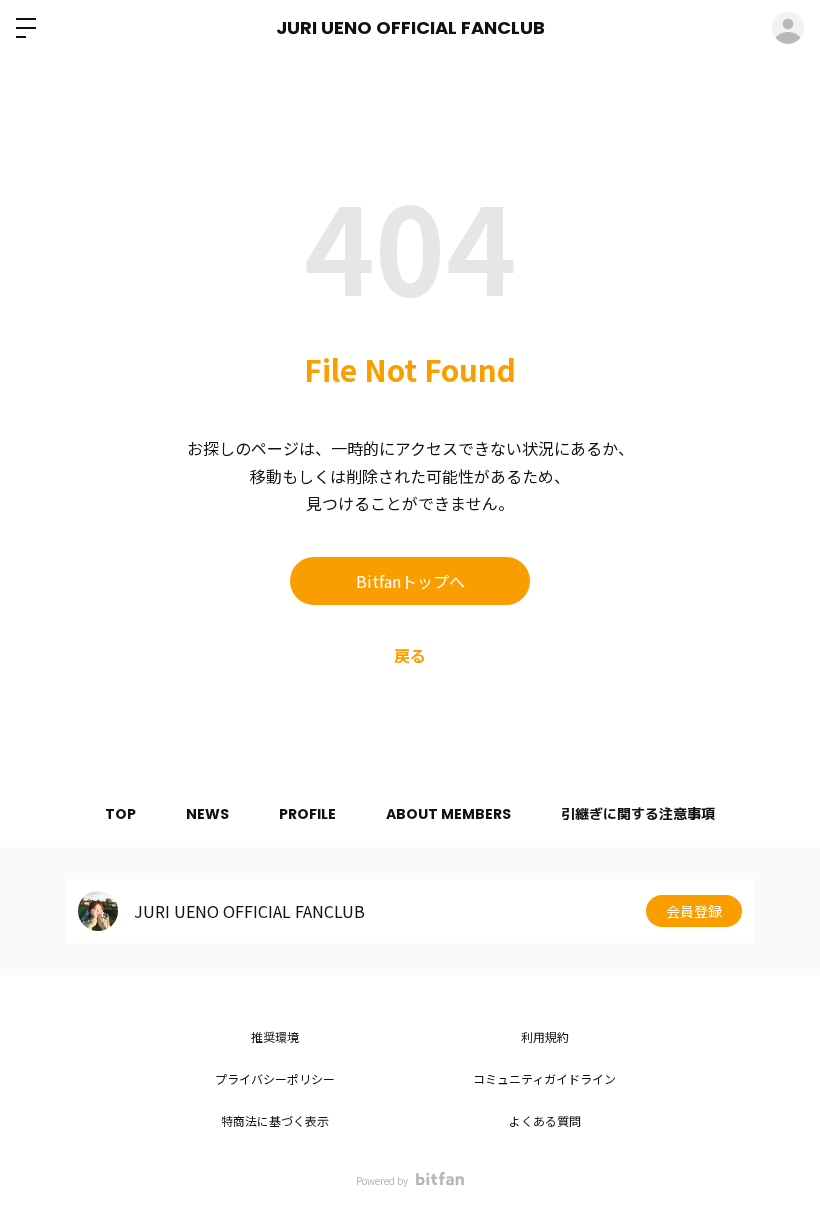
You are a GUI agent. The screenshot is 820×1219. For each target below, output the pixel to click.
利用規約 (545, 1036)
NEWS (207, 814)
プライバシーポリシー (275, 1078)
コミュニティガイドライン (544, 1078)
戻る (410, 655)
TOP (120, 814)
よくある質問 (545, 1120)
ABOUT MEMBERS (448, 814)
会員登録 (694, 911)
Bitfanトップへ (410, 581)
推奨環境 (275, 1036)
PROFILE (307, 814)
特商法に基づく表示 (275, 1120)
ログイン (788, 28)
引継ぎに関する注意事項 (638, 814)
